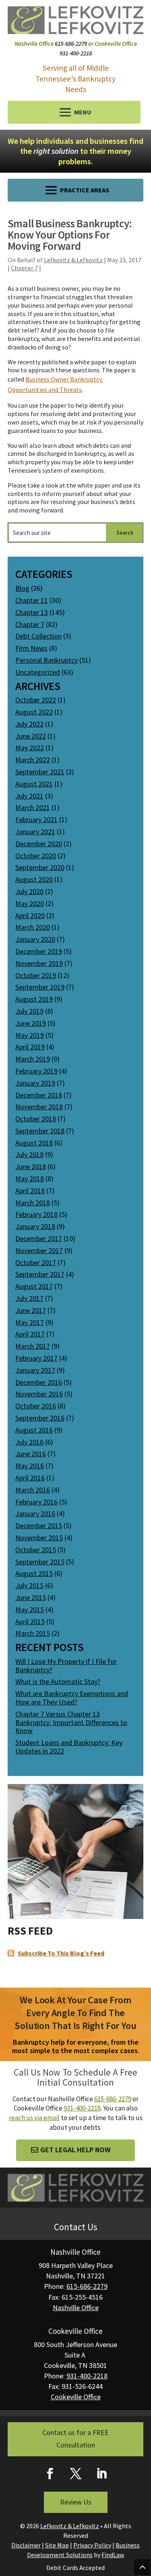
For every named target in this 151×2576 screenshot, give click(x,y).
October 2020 (36, 856)
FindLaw (113, 2555)
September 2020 (40, 867)
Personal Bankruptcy (47, 660)
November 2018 (39, 1107)
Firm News (31, 648)
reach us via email (34, 2118)
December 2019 (39, 951)
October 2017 (36, 1262)
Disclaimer (26, 2545)
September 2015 (40, 1562)
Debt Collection (38, 636)
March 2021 (33, 807)
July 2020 (29, 891)
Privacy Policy (92, 2545)
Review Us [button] (76, 2502)
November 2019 (39, 963)
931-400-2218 (76, 53)
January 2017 (35, 1370)
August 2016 (34, 1430)
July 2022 (29, 724)
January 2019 (35, 1083)
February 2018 (36, 1214)
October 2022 (36, 700)
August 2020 (34, 879)
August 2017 (34, 1286)
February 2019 (36, 1071)
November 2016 (39, 1394)
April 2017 (30, 1334)
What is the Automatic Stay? (58, 1681)
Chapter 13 (32, 612)
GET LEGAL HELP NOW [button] (75, 2150)
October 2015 (36, 1550)
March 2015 (33, 1633)
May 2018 (30, 1179)
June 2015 (31, 1597)
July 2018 (29, 1154)
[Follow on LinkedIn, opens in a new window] (101, 2474)
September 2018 (40, 1131)
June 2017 (31, 1310)
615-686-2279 (71, 44)
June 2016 (31, 1454)
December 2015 (39, 1526)
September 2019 (40, 987)
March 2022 (33, 760)
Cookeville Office (76, 2397)
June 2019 (31, 1023)
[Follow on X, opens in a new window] (76, 2474)
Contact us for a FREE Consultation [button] (75, 2439)
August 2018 (34, 1143)
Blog (22, 588)
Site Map (57, 2545)
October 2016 (36, 1406)
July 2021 (29, 796)
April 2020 (30, 915)
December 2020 (39, 844)
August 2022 (34, 712)
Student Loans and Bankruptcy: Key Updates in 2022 (69, 1747)
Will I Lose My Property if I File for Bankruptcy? (66, 1666)
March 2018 (33, 1203)
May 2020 (30, 903)
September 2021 (40, 772)
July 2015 (29, 1585)
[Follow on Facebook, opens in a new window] (50, 2474)
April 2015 (30, 1622)
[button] (74, 112)
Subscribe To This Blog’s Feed (61, 1953)
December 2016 (39, 1382)
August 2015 (34, 1573)
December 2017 (39, 1238)
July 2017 (29, 1298)
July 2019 (29, 1011)
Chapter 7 (24, 268)
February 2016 (36, 1502)
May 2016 (30, 1466)
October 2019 (36, 975)
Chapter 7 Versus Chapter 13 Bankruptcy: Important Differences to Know (71, 1722)
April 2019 (30, 1047)
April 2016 (30, 1478)
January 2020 (35, 939)
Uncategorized (38, 672)
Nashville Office (76, 2308)
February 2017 (36, 1358)
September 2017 (40, 1274)
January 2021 (35, 832)
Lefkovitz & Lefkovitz (73, 260)
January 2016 (35, 1514)
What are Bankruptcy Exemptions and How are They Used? (72, 1698)
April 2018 (30, 1191)
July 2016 (29, 1442)
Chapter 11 (32, 600)
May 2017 (30, 1322)
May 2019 (30, 1035)
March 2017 (33, 1346)
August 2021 (34, 784)
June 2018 (31, 1167)
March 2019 (33, 1059)
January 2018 (35, 1226)
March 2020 (33, 927)
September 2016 (40, 1418)
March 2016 (33, 1490)
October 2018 (36, 1119)
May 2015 (30, 1609)
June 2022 (31, 736)
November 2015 (39, 1538)
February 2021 (36, 820)
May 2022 (30, 748)
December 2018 (39, 1095)
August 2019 (34, 999)
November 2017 (39, 1250)
